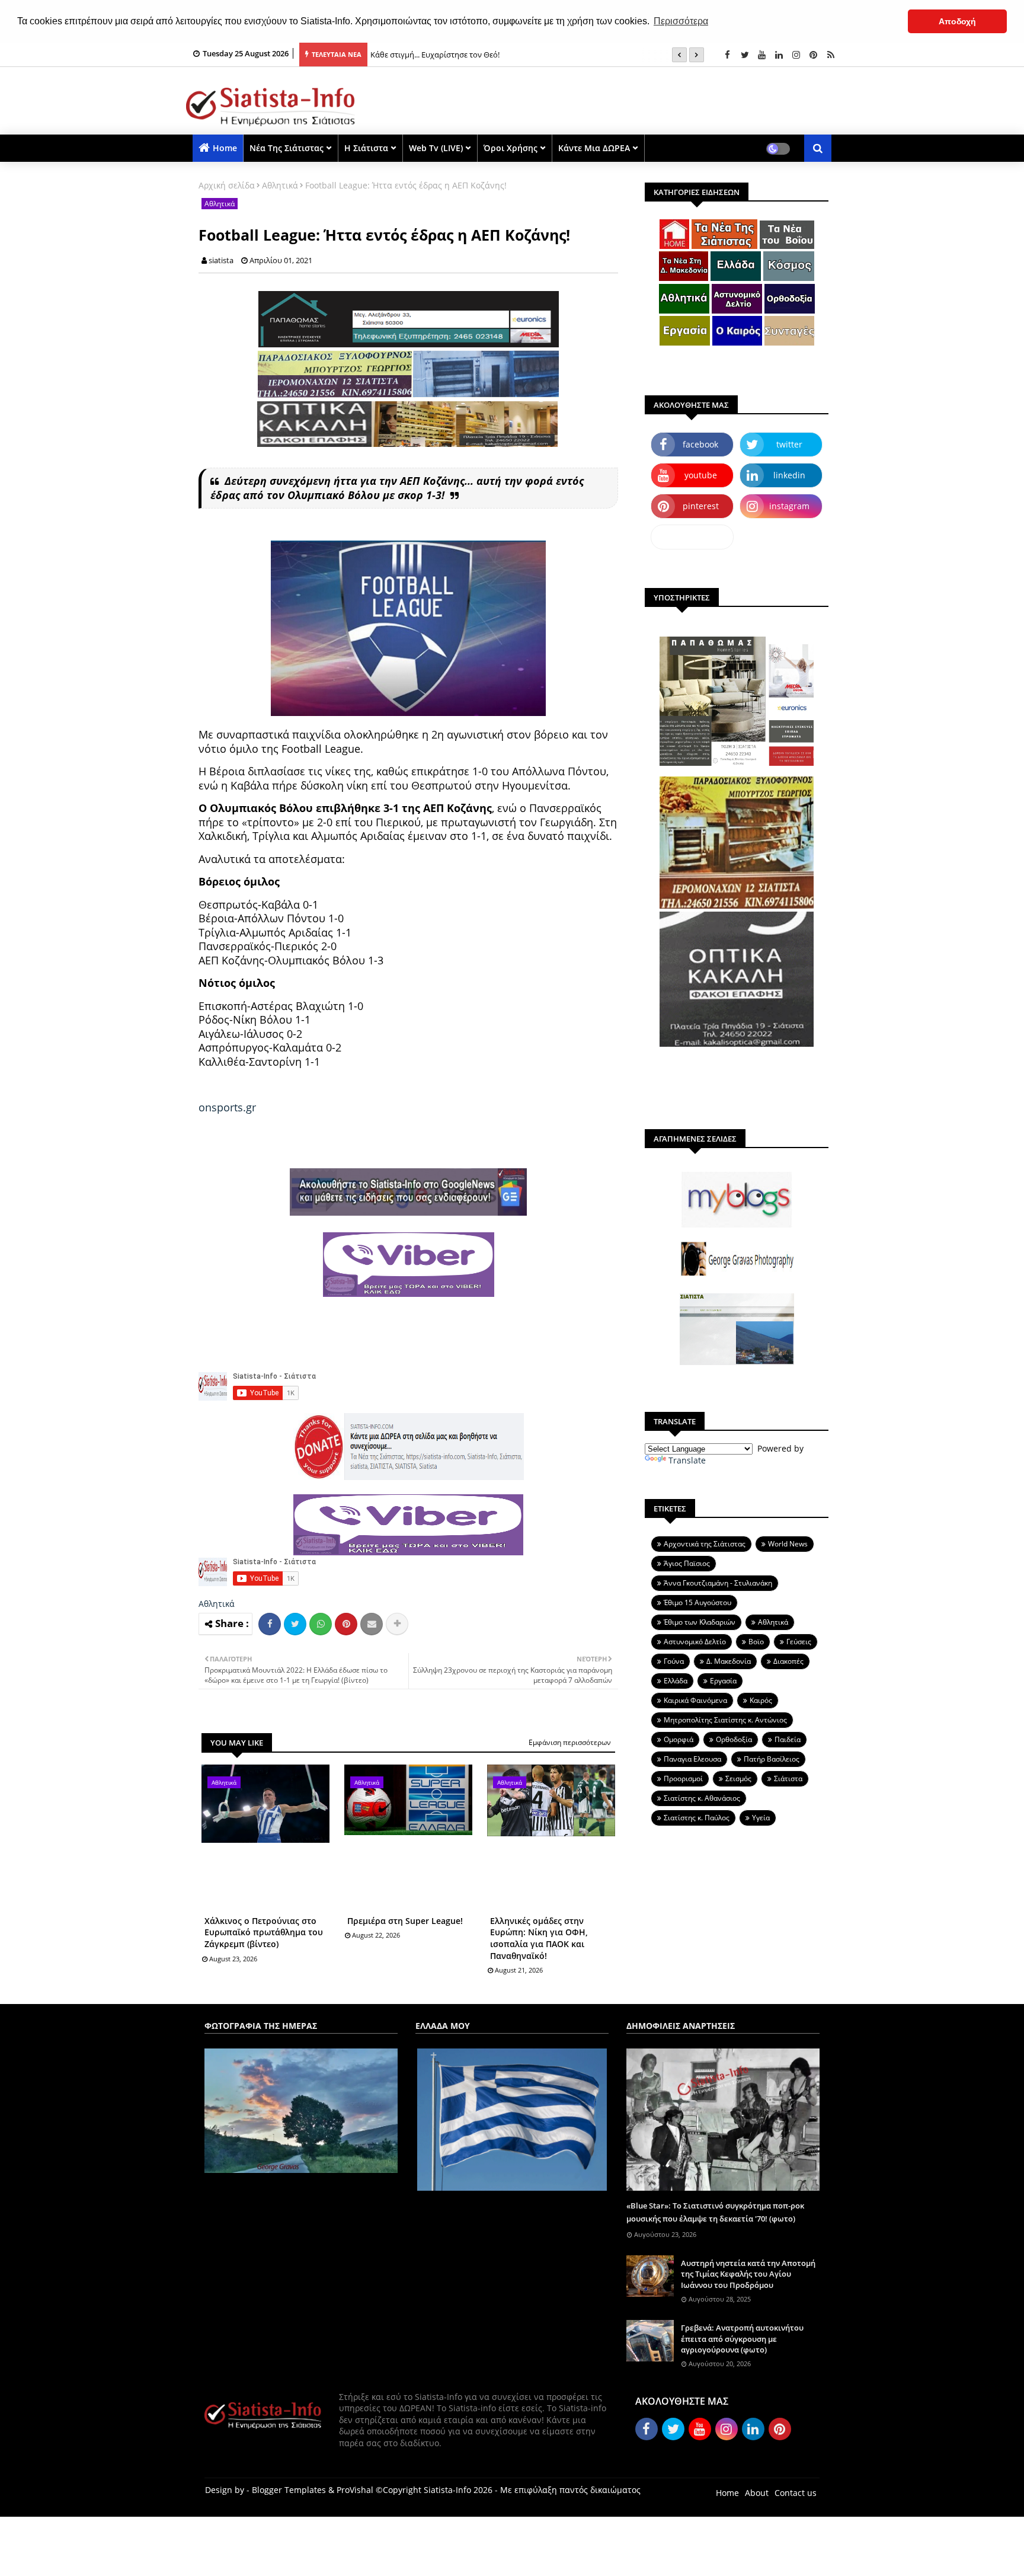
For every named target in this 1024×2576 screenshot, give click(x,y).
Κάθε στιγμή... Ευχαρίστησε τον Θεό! (435, 55)
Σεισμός (738, 1778)
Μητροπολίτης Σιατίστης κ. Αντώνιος (725, 1720)
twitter (789, 444)
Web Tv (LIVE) (436, 148)
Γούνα (674, 1661)
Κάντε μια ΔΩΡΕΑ (594, 148)
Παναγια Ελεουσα (692, 1759)
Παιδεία (788, 1739)
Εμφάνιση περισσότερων (570, 1742)
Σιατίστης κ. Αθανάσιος (702, 1798)
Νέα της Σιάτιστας (287, 148)
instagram (789, 506)
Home (225, 148)
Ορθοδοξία (734, 1739)
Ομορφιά (679, 1739)
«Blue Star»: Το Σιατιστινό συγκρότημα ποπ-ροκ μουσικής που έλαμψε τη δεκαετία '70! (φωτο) (715, 2212)
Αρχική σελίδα (227, 185)
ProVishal (355, 2490)
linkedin (789, 475)
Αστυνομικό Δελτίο (695, 1642)
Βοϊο (756, 1642)
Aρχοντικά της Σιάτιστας (705, 1544)
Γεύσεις (799, 1642)
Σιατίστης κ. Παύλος (697, 1818)
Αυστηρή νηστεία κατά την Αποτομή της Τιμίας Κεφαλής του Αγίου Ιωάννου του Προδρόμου (748, 2274)
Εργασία (723, 1681)
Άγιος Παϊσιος (687, 1563)
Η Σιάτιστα (366, 148)
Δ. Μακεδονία (729, 1661)
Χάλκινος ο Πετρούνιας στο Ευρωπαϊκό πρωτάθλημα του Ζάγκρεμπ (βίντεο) (264, 1932)
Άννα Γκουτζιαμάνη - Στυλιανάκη (718, 1583)
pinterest (701, 506)
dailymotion (692, 537)
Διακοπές (788, 1661)
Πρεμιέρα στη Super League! (405, 1921)
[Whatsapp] (321, 1624)
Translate (687, 1460)
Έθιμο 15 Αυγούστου (697, 1602)
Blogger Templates (289, 2490)
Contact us (796, 2493)
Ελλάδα (676, 1681)
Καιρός (761, 1700)
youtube (701, 475)
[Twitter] (295, 1624)
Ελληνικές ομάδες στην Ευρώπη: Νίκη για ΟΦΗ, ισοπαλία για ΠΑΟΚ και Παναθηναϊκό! (539, 1938)
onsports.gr (227, 1107)
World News (788, 1544)
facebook (700, 444)
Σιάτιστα (788, 1778)
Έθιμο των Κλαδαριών (700, 1622)
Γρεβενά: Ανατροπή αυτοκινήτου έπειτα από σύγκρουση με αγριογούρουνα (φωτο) (742, 2338)
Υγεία (761, 1818)
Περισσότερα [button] (681, 21)
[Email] (372, 1624)
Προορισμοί (683, 1778)
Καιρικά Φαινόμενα (695, 1700)
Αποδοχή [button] (957, 21)
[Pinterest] (346, 1624)
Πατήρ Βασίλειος (772, 1759)
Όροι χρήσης (511, 148)
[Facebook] (270, 1624)
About (757, 2493)
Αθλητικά (280, 185)
